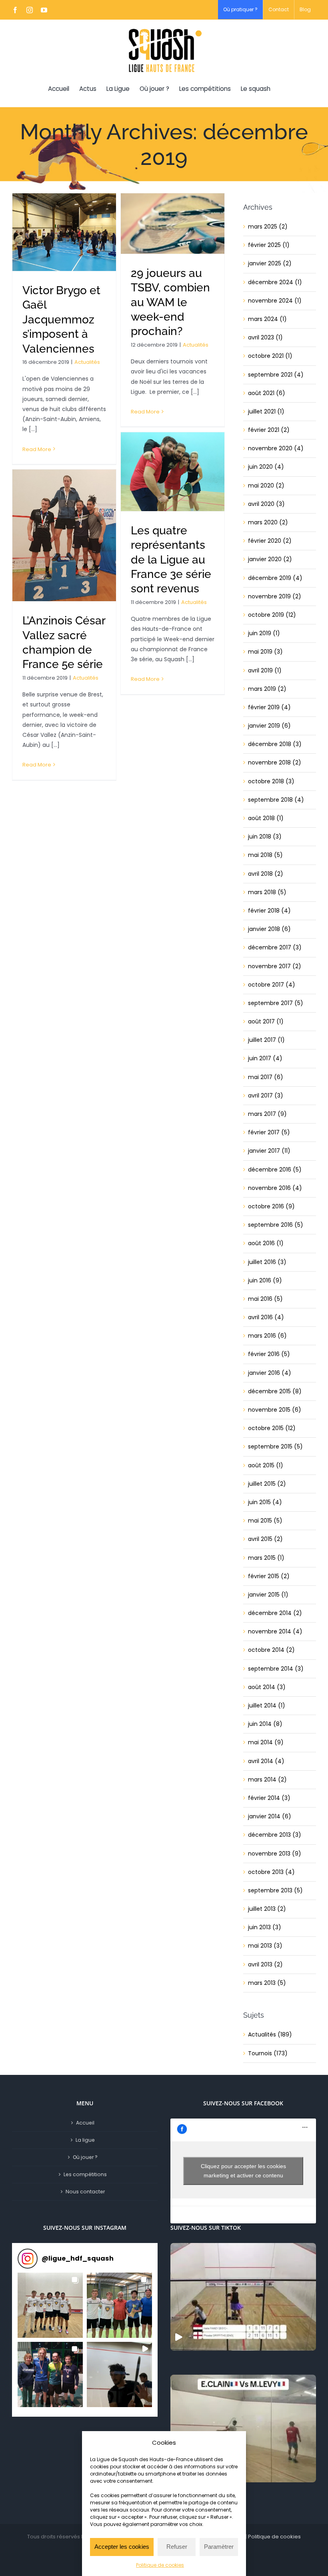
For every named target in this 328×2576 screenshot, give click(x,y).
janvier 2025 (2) (270, 263)
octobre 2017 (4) (272, 985)
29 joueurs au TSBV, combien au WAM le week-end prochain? (170, 302)
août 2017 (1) (266, 1021)
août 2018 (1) (266, 818)
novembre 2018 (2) (275, 762)
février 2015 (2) (269, 1576)
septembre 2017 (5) (276, 1003)
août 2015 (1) (266, 1465)
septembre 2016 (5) (276, 1225)
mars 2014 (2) (267, 1780)
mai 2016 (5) (265, 1299)
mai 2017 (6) (266, 1077)
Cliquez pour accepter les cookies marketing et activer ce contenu (243, 2171)
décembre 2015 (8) (275, 1391)
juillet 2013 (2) (267, 1909)
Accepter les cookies (122, 2547)
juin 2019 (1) (264, 633)
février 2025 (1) (269, 245)
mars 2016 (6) (267, 1336)
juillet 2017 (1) (266, 1040)
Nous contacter (85, 2192)
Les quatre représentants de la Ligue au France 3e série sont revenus (171, 560)
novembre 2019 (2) (275, 596)
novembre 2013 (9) (275, 1854)
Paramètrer (219, 2547)
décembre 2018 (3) (275, 744)
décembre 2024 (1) (275, 282)
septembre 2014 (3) (276, 1669)
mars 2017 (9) (267, 1114)
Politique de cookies (160, 2565)
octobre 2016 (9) (271, 1206)
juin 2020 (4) (266, 467)
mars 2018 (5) (267, 892)
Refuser (177, 2547)
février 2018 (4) (269, 911)
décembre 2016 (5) (275, 1170)
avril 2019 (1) (265, 670)
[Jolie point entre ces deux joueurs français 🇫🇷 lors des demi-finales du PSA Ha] (243, 2429)
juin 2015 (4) (265, 1502)
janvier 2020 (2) (270, 559)
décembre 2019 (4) (275, 578)
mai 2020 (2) (266, 486)
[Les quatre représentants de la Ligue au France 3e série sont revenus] (173, 472)
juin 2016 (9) (265, 1280)
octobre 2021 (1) (270, 356)
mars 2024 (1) (267, 319)
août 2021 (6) (267, 393)
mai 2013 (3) (265, 1946)
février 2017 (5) (269, 1132)
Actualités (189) (270, 2034)
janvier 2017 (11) (269, 1151)
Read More (37, 449)
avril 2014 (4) (266, 1761)
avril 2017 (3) (266, 1095)
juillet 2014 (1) (267, 1705)
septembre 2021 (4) (276, 375)
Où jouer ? (85, 2157)
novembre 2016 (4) (275, 1188)
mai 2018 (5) (265, 855)
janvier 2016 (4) (270, 1373)
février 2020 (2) (270, 541)
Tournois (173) (268, 2053)
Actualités (87, 362)
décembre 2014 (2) (275, 1613)
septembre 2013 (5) (275, 1890)
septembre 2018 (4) (276, 800)
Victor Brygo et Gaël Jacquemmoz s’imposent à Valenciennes (61, 320)
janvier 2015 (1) (268, 1595)
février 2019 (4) (269, 707)
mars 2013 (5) (267, 1983)
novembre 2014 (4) (275, 1631)
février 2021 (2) (269, 430)
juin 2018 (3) (265, 837)
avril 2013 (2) (265, 1964)
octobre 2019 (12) (272, 615)
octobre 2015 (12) (272, 1428)
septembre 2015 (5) (275, 1446)
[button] (50, 2305)
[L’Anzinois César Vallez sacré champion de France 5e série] (64, 535)
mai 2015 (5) (265, 1521)
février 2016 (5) (269, 1354)
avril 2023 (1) (265, 337)
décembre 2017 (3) (275, 947)
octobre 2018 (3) (271, 781)
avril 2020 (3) (266, 504)
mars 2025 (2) (268, 227)
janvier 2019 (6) (269, 726)
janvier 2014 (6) (270, 1816)
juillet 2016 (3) (267, 1262)
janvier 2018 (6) (269, 929)
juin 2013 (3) (265, 1927)
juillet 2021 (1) (266, 411)
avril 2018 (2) (266, 874)
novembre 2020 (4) (276, 448)
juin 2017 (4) (265, 1058)
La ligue (85, 2140)
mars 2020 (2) (268, 522)
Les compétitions (85, 2174)
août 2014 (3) (267, 1687)
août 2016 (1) (266, 1243)
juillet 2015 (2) (267, 1484)
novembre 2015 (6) (275, 1410)
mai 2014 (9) (266, 1742)
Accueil (85, 2123)
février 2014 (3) (269, 1798)
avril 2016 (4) (266, 1317)
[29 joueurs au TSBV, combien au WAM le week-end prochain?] (173, 224)
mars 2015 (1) (266, 1558)
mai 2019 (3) (265, 652)
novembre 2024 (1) (275, 301)
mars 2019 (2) (267, 689)
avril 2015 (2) (265, 1539)
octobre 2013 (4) (271, 1872)
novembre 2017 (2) (275, 966)
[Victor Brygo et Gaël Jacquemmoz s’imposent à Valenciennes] (64, 232)
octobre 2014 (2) (271, 1650)
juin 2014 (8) (265, 1724)
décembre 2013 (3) (275, 1835)
